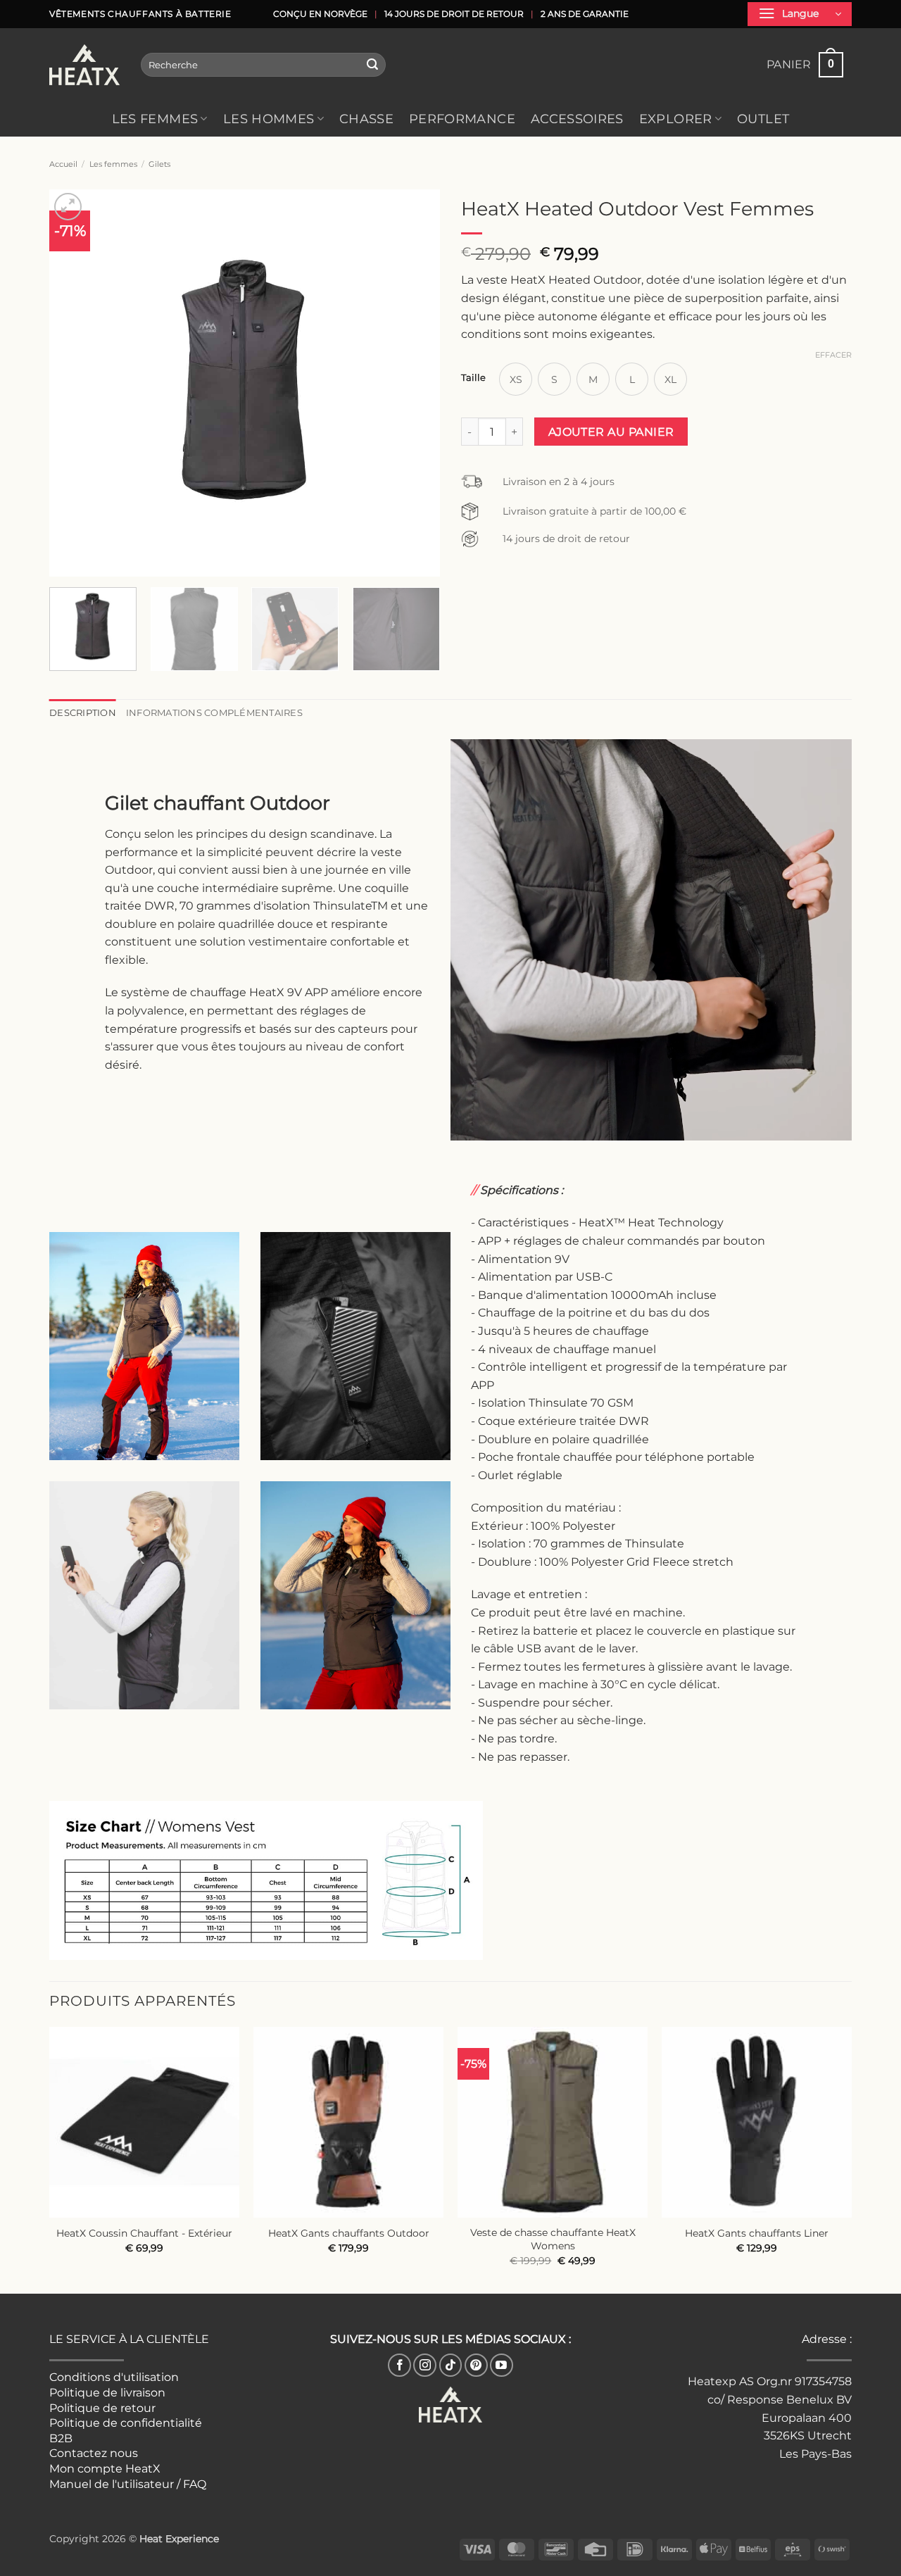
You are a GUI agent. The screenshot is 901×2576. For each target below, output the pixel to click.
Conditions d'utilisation (114, 2377)
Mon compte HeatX (105, 2469)
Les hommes (269, 119)
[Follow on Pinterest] (476, 2365)
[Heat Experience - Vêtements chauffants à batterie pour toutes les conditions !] (84, 65)
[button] (800, 14)
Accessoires (577, 119)
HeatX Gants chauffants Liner (757, 2233)
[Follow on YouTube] (502, 2365)
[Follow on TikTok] (451, 2365)
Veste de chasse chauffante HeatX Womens (553, 2239)
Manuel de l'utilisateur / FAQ (128, 2484)
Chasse (366, 119)
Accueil (63, 164)
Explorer (676, 119)
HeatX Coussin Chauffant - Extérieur (144, 2233)
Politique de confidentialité (126, 2423)
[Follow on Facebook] (399, 2365)
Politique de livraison (107, 2393)
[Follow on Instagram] (425, 2365)
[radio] (516, 379)
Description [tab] (83, 713)
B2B (61, 2438)
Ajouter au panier (611, 432)
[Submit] (373, 65)
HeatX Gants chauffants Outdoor (349, 2233)
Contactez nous (94, 2453)
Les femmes (155, 119)
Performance (462, 119)
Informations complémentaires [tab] (214, 713)
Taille (473, 378)
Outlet (763, 119)
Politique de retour (102, 2408)
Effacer (833, 355)
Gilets (159, 164)
